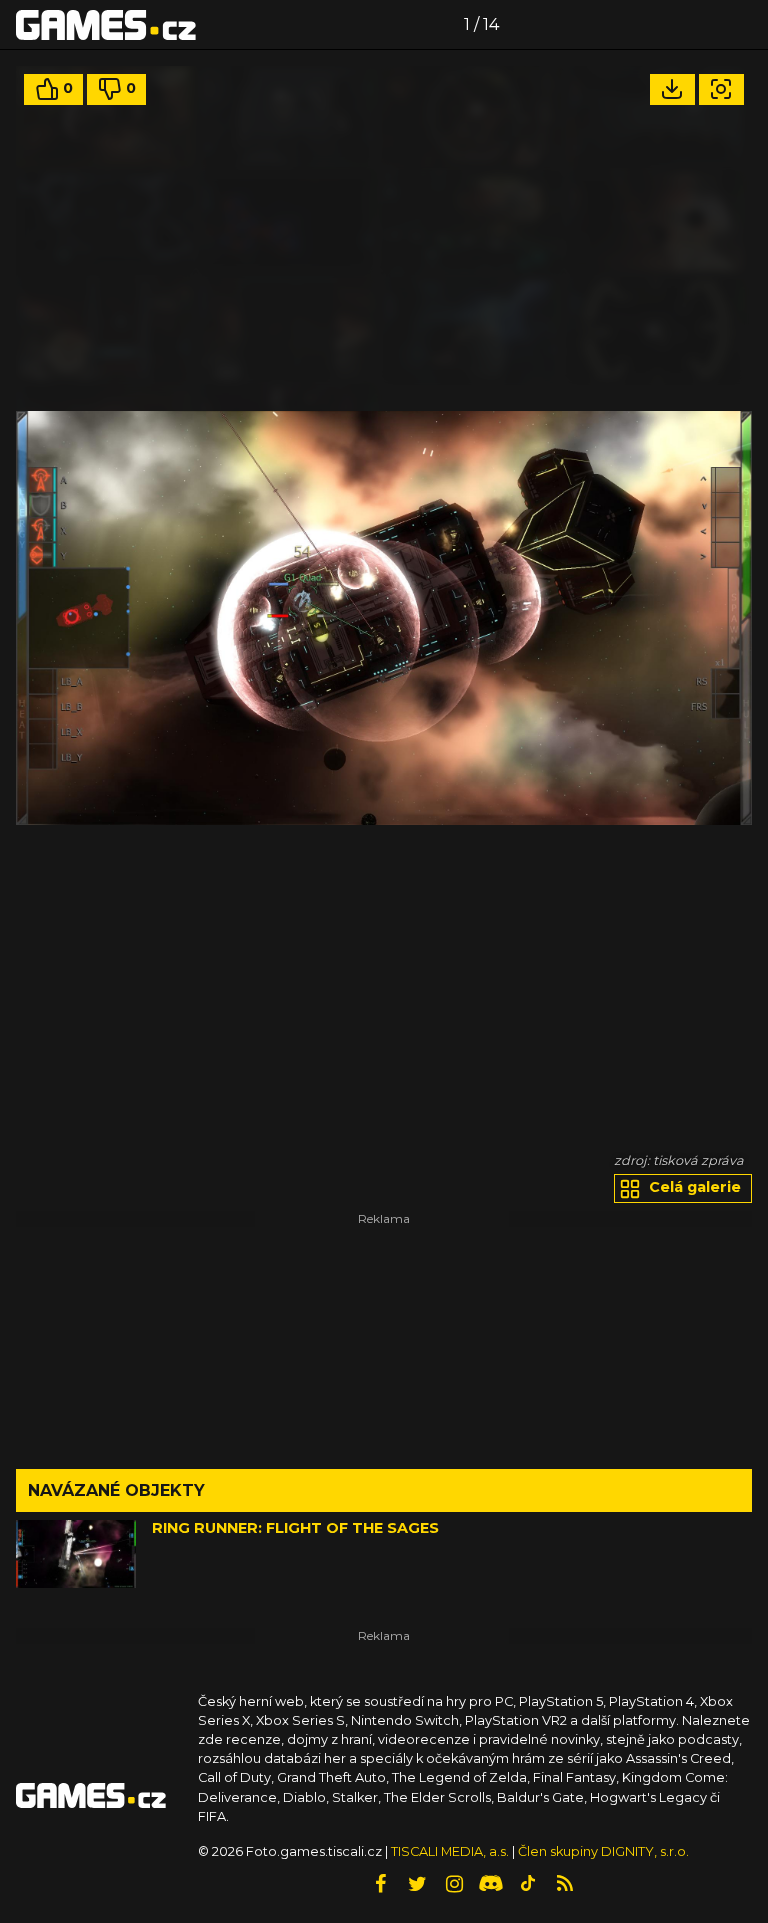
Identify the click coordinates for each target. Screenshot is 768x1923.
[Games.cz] (106, 24)
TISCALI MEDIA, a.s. (450, 1851)
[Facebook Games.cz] (380, 1884)
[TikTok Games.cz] (528, 1884)
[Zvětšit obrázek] (721, 89)
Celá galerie (693, 1187)
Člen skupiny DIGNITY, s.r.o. (603, 1851)
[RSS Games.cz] (565, 1884)
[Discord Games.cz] (491, 1884)
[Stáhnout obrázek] (672, 89)
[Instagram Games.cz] (454, 1884)
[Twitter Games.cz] (417, 1884)
